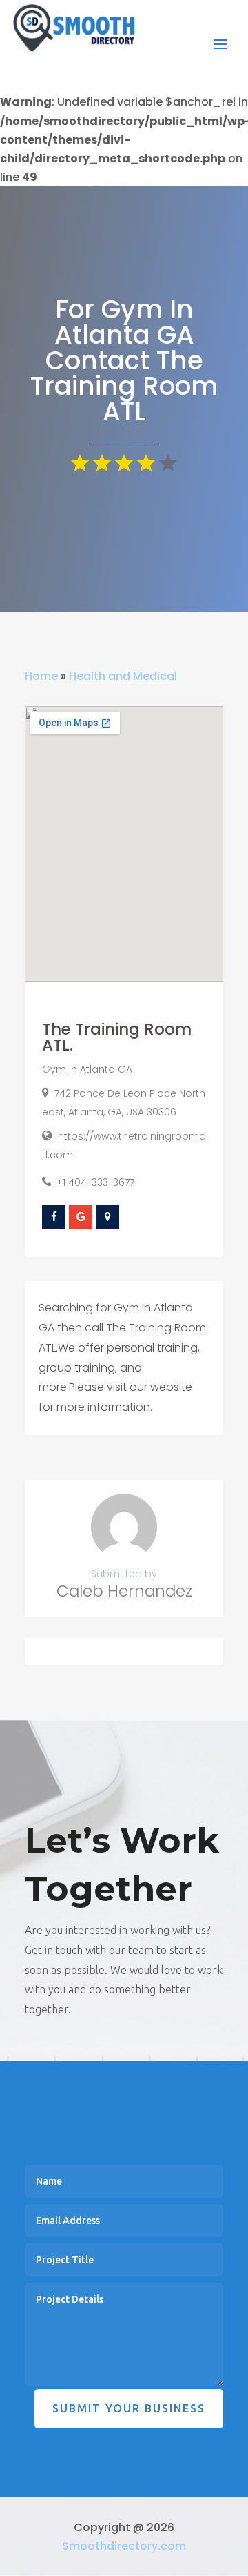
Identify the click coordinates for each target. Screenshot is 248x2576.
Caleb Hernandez (124, 1591)
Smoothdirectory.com (124, 2546)
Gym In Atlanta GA (87, 1069)
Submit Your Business (129, 2408)
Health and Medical (123, 676)
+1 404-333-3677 (95, 1182)
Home (41, 676)
